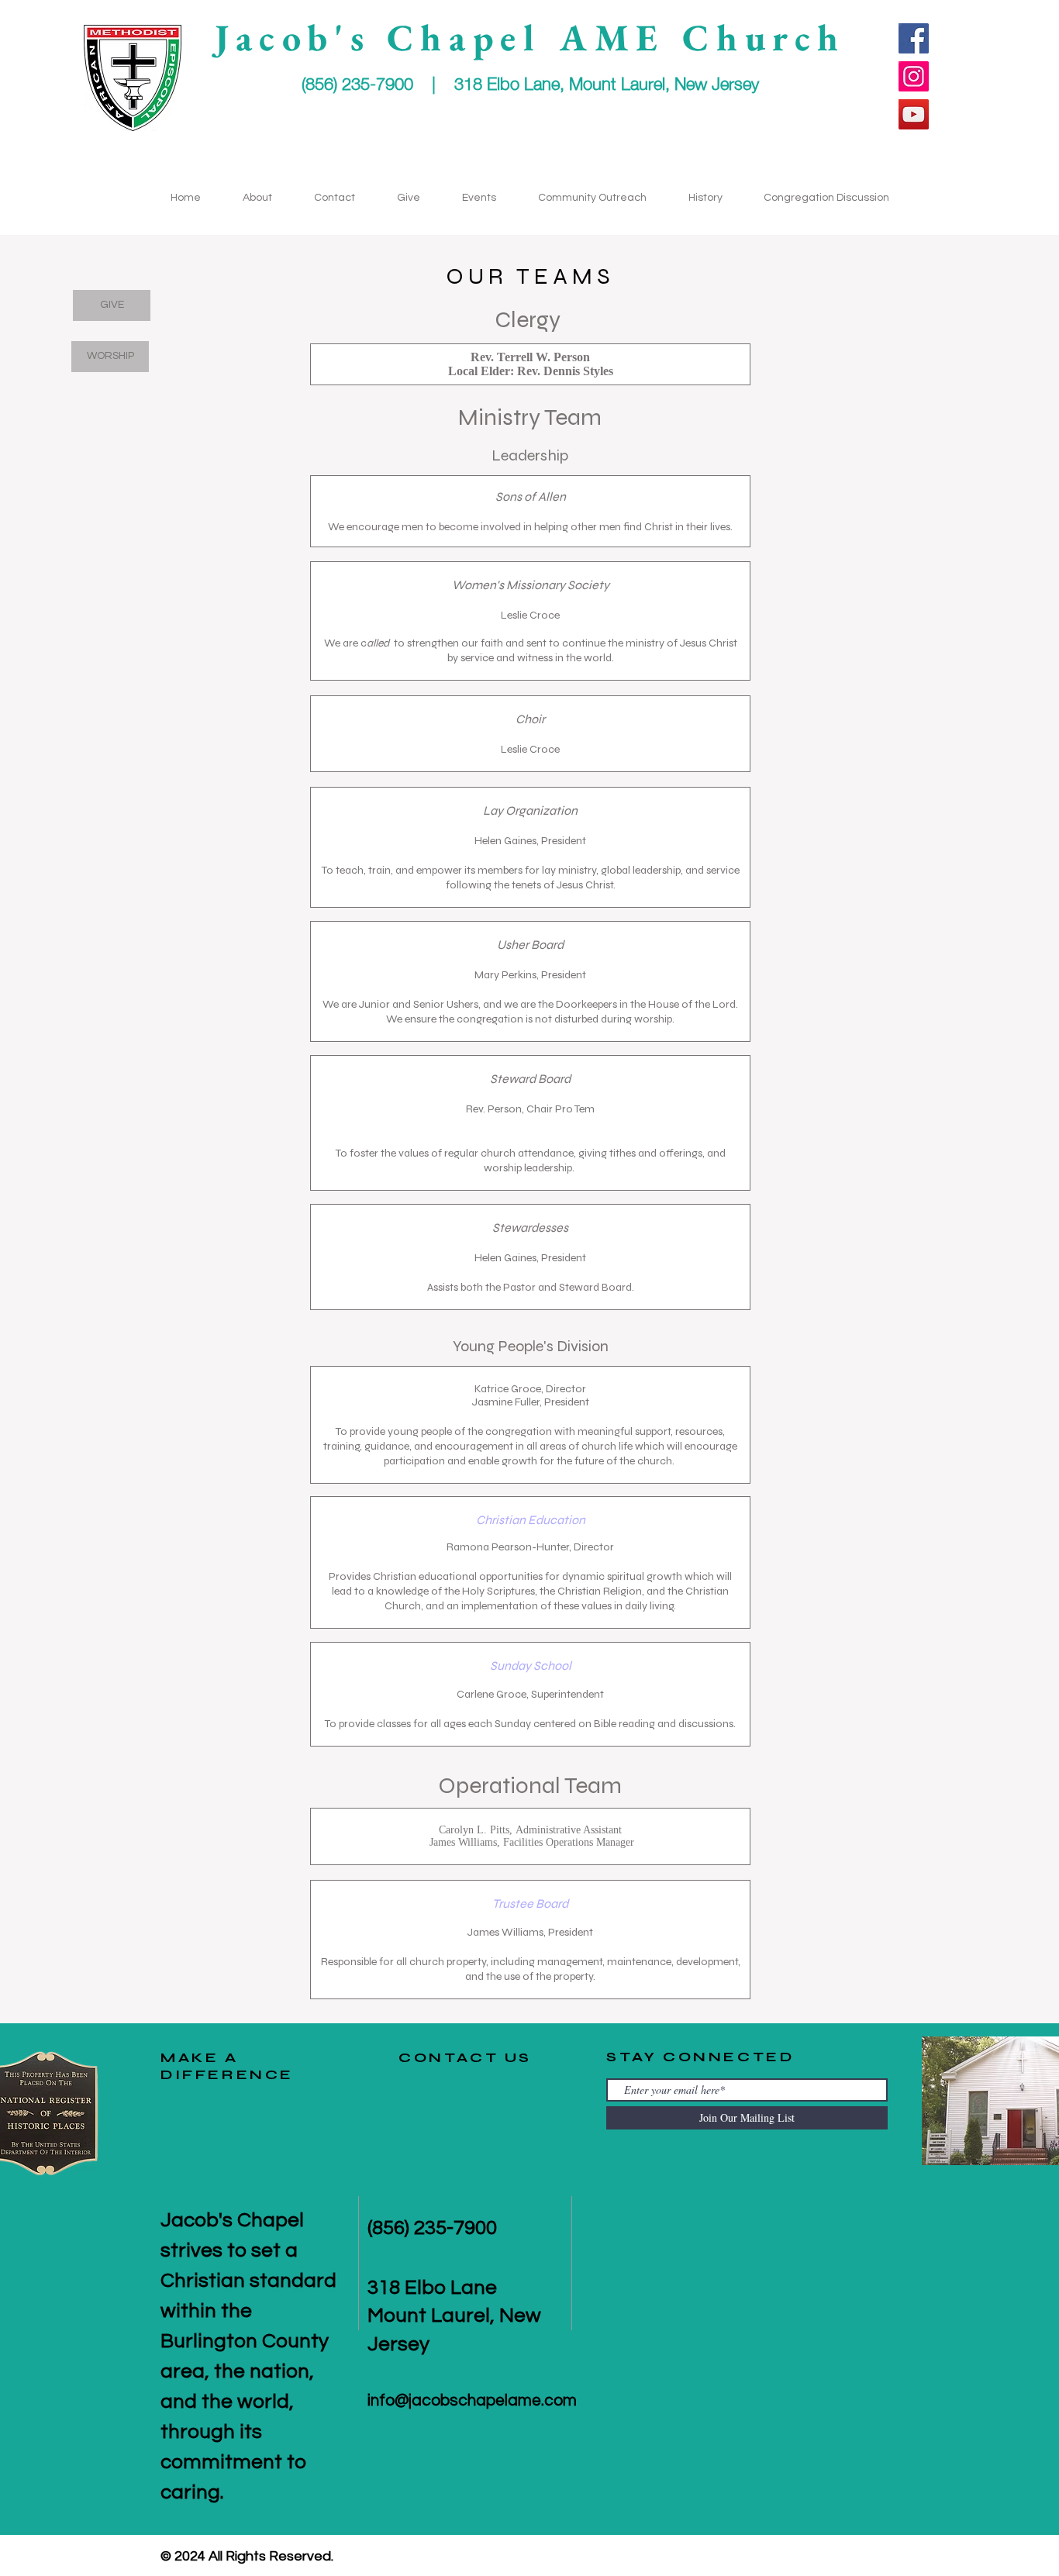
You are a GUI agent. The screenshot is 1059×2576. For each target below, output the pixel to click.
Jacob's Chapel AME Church (530, 37)
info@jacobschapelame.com (472, 2400)
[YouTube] (914, 114)
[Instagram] (914, 76)
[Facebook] (914, 38)
